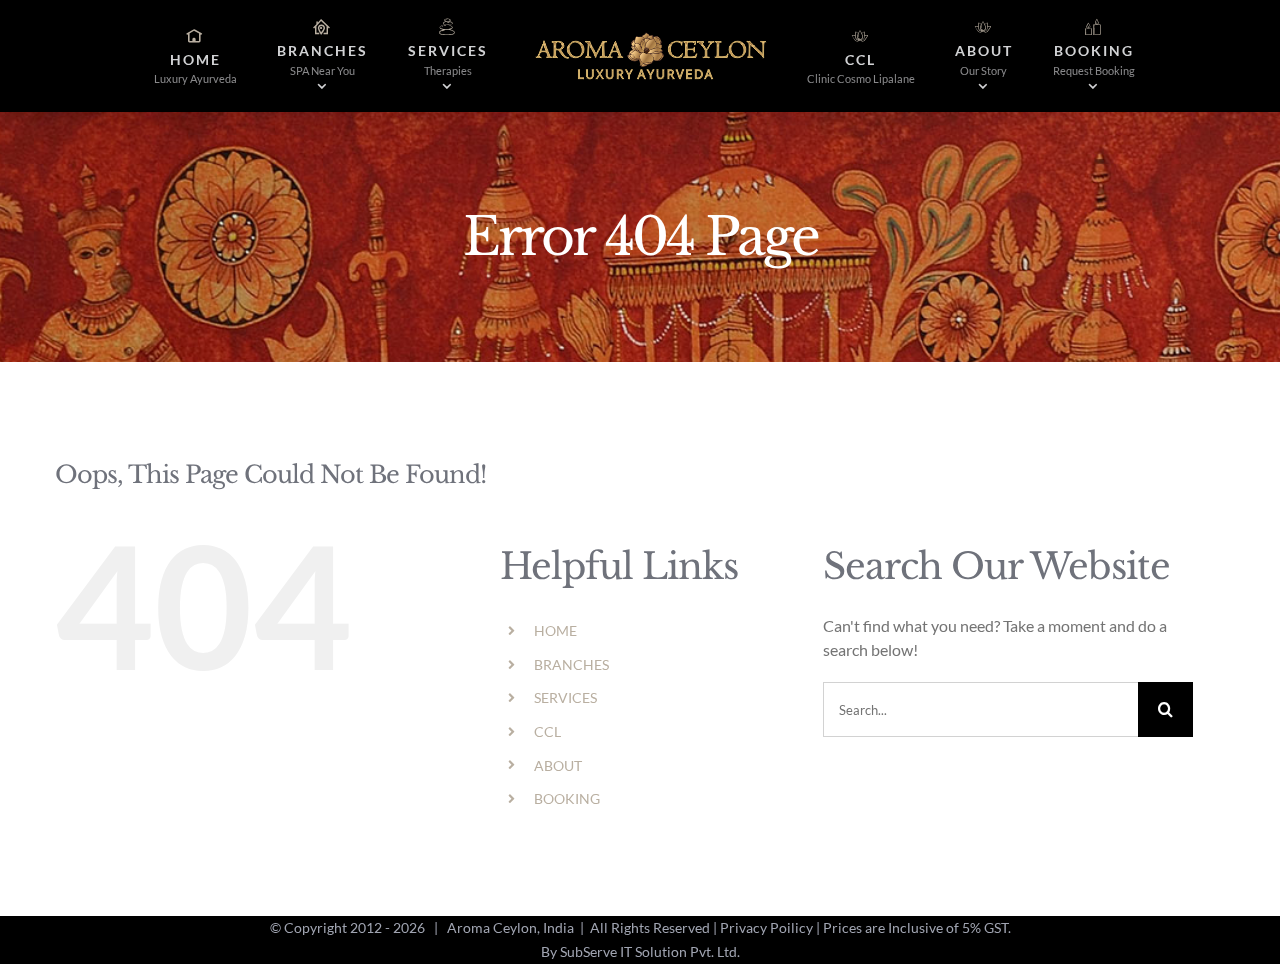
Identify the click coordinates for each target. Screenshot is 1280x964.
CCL (547, 731)
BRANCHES (571, 664)
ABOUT (558, 765)
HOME (555, 630)
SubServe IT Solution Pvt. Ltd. (650, 951)
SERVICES (565, 697)
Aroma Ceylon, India (510, 927)
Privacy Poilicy (766, 927)
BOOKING (567, 798)
